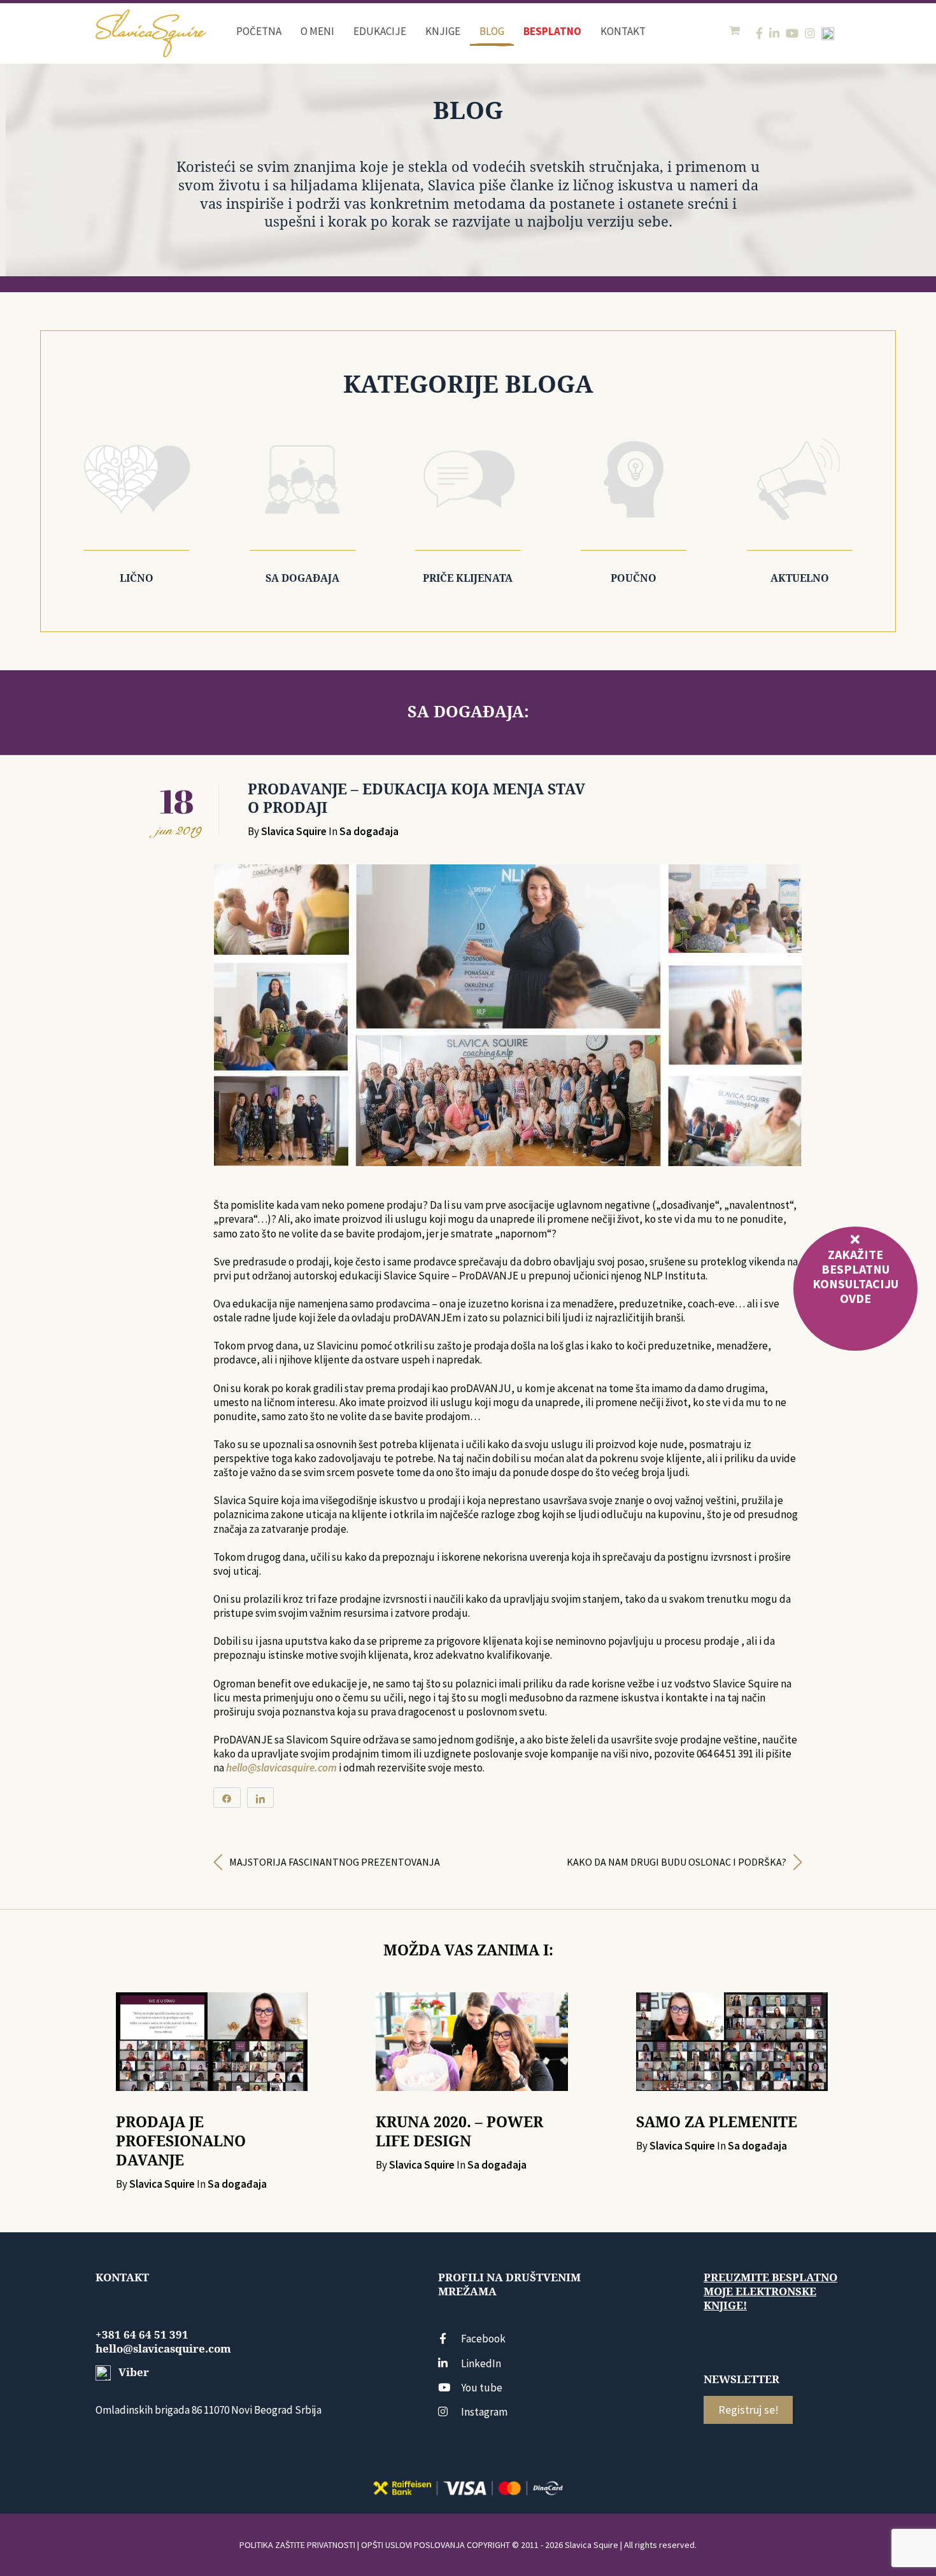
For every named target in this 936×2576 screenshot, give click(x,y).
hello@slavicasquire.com (281, 1768)
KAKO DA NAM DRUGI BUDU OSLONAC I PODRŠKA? (677, 1862)
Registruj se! (748, 2410)
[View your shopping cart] (736, 31)
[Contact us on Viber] (828, 34)
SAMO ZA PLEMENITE (717, 2122)
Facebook (483, 2339)
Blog (492, 31)
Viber (132, 2372)
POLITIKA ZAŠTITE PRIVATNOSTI (297, 2545)
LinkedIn (481, 2363)
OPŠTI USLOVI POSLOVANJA (413, 2545)
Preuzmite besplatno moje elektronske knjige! (770, 2291)
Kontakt (623, 31)
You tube (482, 2388)
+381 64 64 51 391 (142, 2335)
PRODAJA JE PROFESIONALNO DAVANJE (181, 2141)
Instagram (484, 2412)
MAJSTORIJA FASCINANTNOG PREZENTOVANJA (335, 1862)
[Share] (227, 1798)
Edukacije (380, 31)
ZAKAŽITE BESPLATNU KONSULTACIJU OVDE (855, 1276)
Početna (259, 31)
